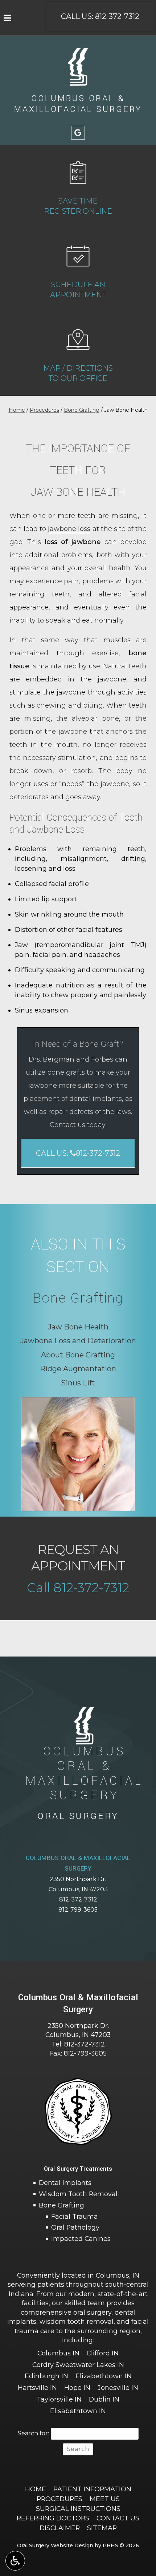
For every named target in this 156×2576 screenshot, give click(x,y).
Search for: (33, 2433)
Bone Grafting (82, 410)
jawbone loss (69, 529)
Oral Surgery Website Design (55, 2545)
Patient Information (92, 2489)
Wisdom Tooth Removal (78, 2194)
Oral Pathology (75, 2227)
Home (17, 410)
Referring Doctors (53, 2518)
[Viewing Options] (15, 2561)
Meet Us (105, 2499)
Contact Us (118, 2518)
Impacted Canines (81, 2239)
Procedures (44, 410)
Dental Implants (65, 2183)
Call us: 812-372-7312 (78, 1153)
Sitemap (102, 2528)
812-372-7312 (78, 1899)
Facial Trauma (75, 2216)
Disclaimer (60, 2528)
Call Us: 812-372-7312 (100, 16)
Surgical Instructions (78, 2509)
